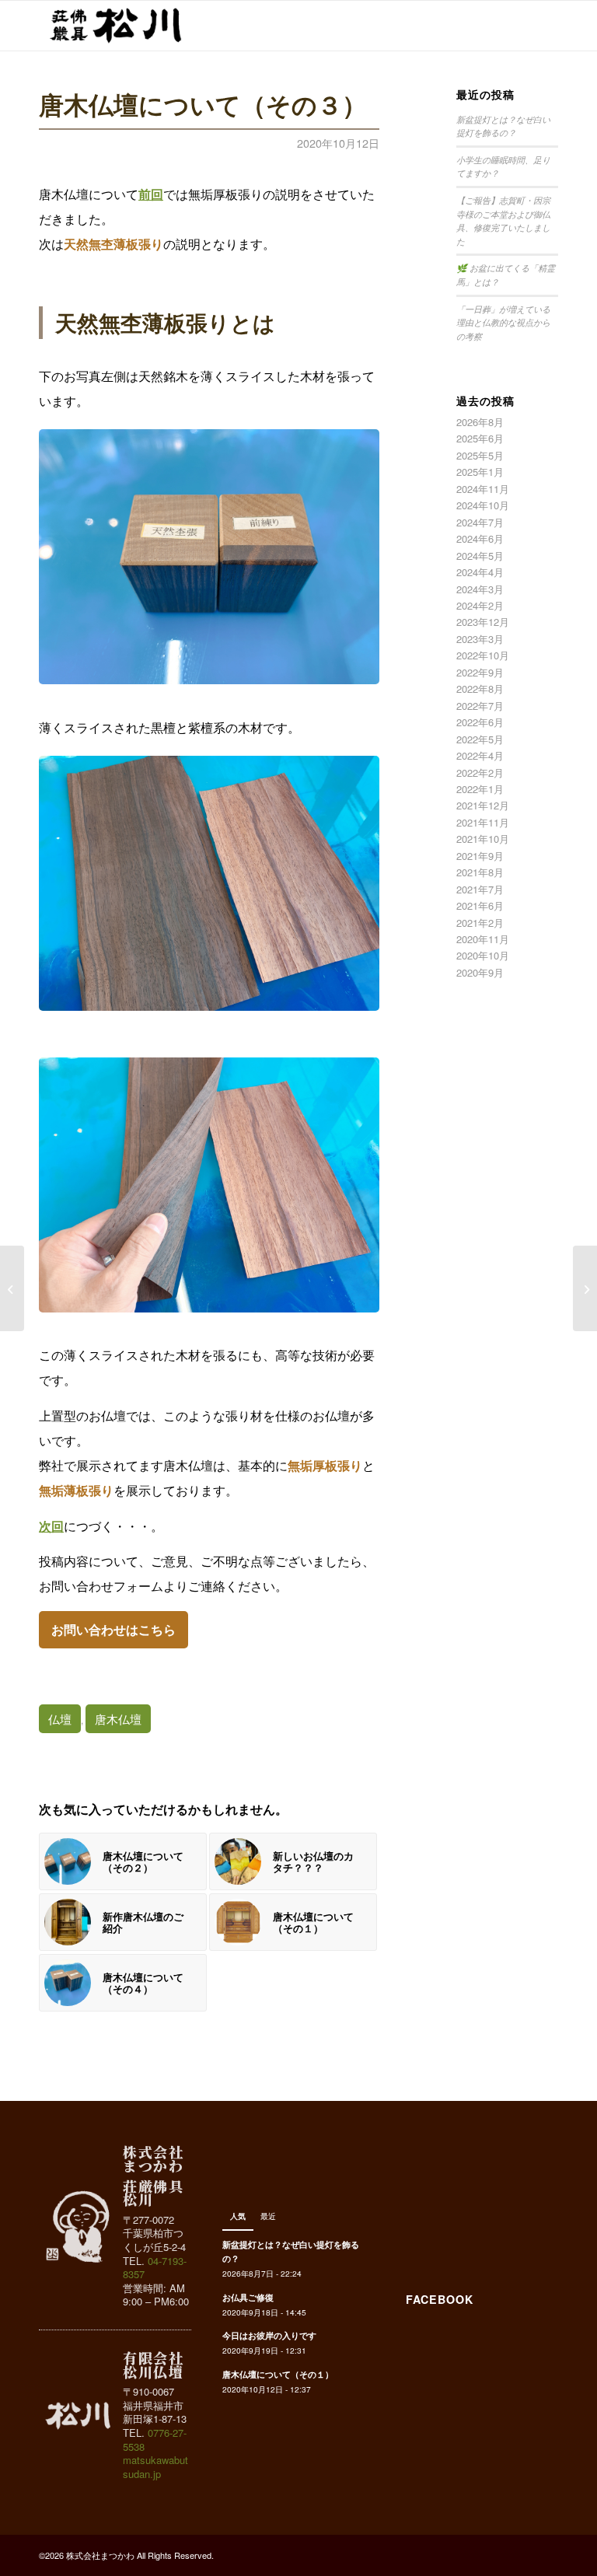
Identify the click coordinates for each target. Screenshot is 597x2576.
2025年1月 (480, 472)
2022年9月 (480, 672)
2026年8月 (480, 422)
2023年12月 (483, 622)
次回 (51, 1526)
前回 (151, 194)
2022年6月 (480, 722)
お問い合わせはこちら (113, 1629)
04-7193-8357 (155, 2268)
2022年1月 (480, 789)
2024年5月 (480, 556)
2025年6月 (480, 438)
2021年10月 (483, 839)
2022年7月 (480, 706)
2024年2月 (480, 605)
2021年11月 (483, 822)
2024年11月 (483, 489)
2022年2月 (480, 772)
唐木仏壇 (118, 1719)
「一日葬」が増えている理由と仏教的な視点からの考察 (503, 323)
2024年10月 (483, 505)
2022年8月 (480, 689)
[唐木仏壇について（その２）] (12, 1288)
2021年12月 (483, 805)
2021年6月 (480, 905)
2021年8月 (480, 872)
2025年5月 (480, 455)
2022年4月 (480, 755)
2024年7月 (480, 522)
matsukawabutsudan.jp (155, 2467)
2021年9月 (480, 856)
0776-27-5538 (155, 2440)
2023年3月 (480, 639)
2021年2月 (480, 923)
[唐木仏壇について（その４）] (585, 1288)
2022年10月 (483, 655)
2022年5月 (480, 739)
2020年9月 (480, 972)
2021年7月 (480, 889)
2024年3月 (480, 589)
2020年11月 (483, 939)
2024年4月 (480, 572)
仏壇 (60, 1719)
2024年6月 (480, 538)
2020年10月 (483, 955)
